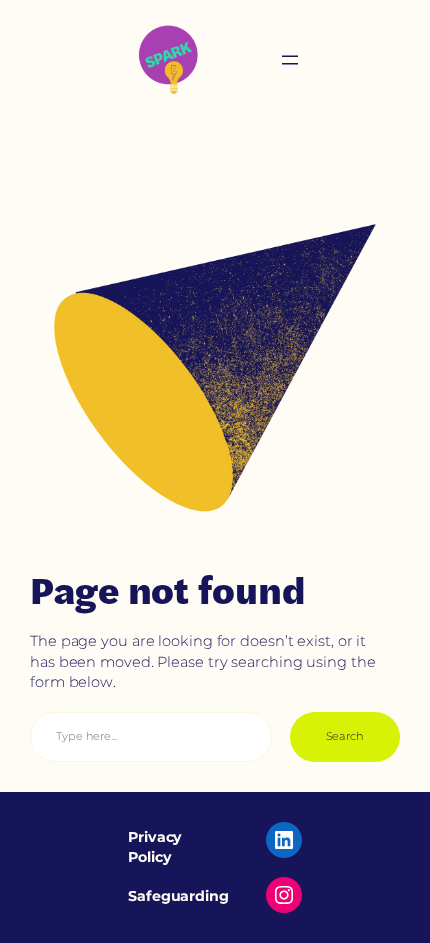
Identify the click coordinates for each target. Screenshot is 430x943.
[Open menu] (290, 60)
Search (345, 736)
